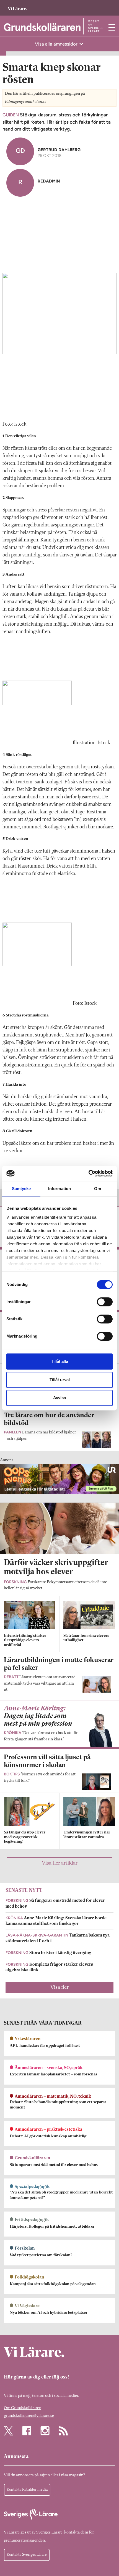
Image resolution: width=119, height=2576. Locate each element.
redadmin (49, 181)
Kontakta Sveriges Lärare (27, 2555)
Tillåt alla (59, 1361)
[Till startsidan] (17, 6)
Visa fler (59, 1987)
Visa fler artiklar (60, 1863)
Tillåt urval (60, 1380)
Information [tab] (59, 1189)
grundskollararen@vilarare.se (29, 2416)
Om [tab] (98, 1189)
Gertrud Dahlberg (59, 150)
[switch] (105, 1302)
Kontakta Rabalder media (27, 2490)
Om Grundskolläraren (23, 2408)
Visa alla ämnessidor (57, 44)
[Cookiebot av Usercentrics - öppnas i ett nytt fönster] (88, 1173)
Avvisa (59, 1398)
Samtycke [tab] (21, 1189)
